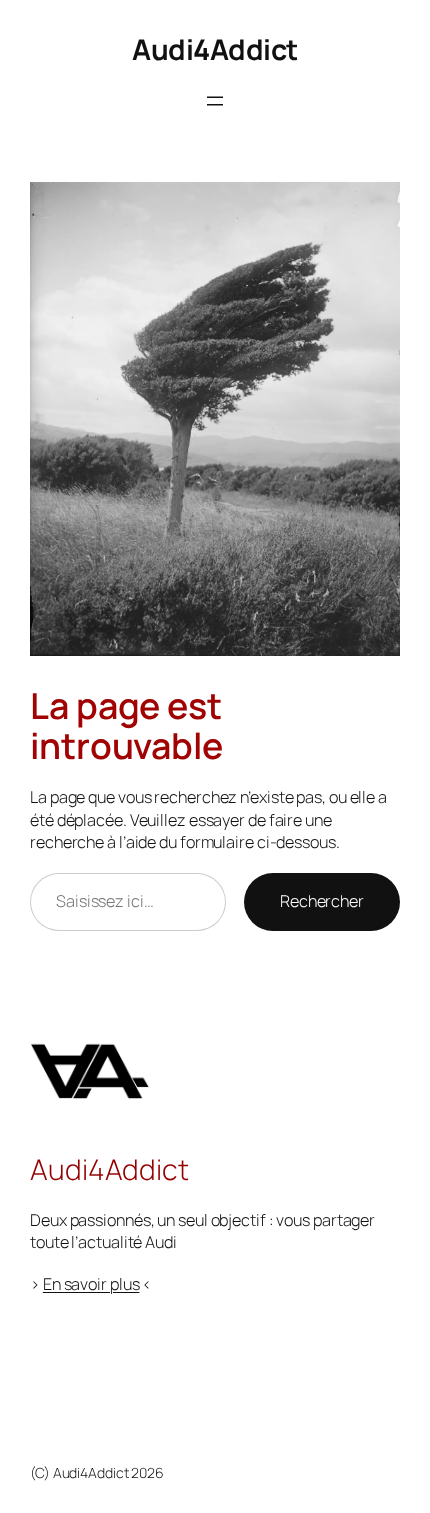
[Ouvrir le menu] (215, 101)
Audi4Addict (215, 49)
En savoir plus (91, 1284)
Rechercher (322, 901)
